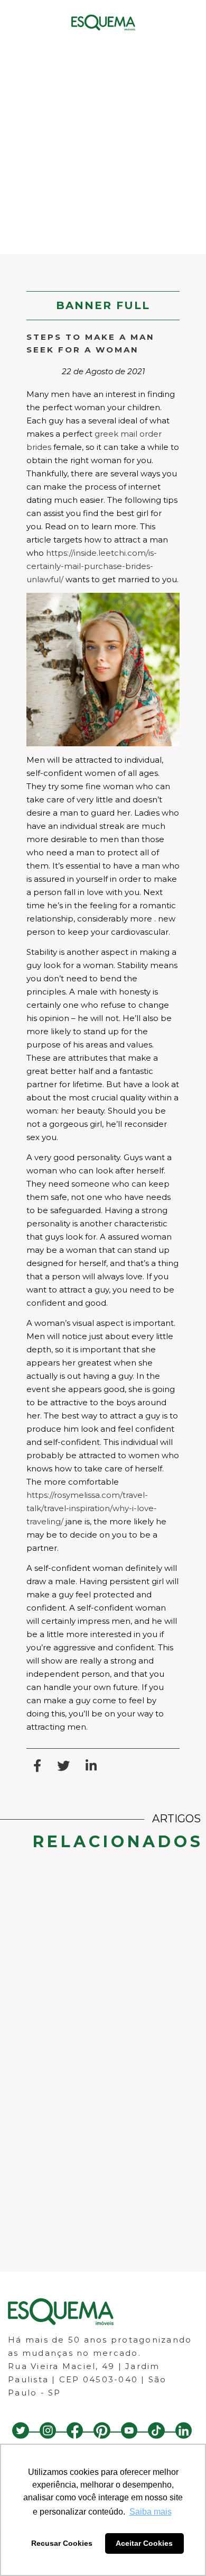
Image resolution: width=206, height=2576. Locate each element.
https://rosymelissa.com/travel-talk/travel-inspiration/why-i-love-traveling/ (92, 1508)
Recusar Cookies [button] (62, 2543)
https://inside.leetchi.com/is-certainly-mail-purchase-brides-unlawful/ (92, 566)
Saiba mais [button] (151, 2512)
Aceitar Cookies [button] (144, 2543)
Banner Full (103, 305)
